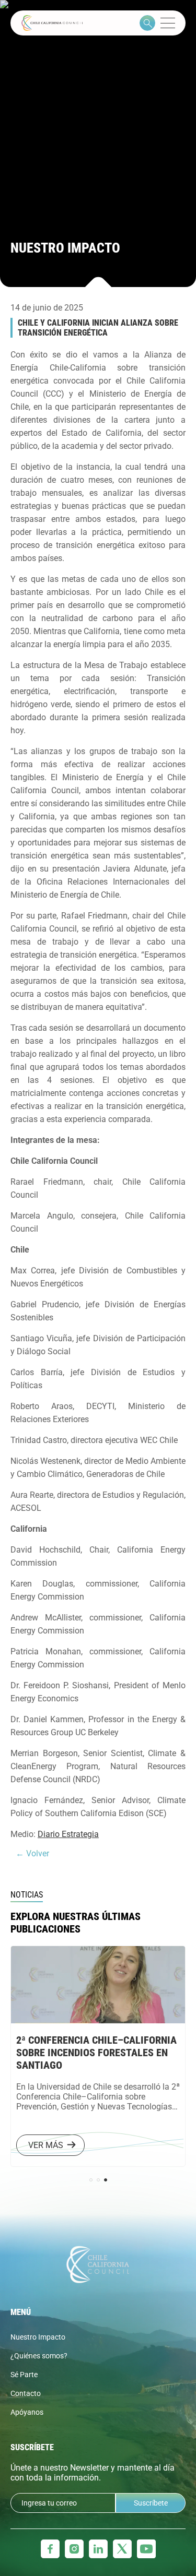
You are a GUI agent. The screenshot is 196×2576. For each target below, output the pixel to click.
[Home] (52, 23)
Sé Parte (24, 2375)
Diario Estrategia (68, 1834)
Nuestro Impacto (38, 2337)
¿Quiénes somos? (39, 2356)
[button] (91, 2180)
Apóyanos (27, 2412)
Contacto (26, 2393)
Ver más (65, 2145)
